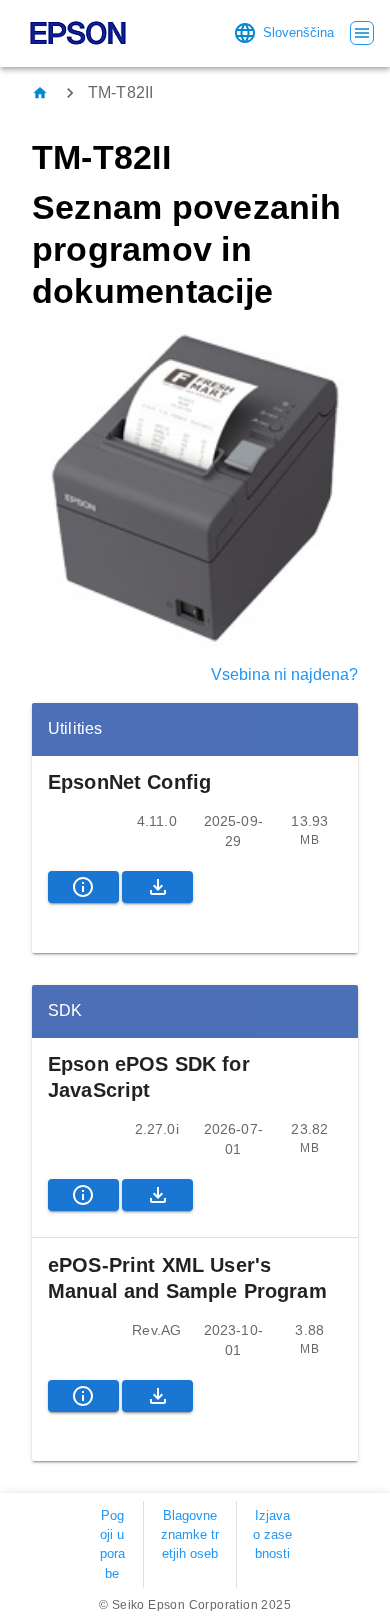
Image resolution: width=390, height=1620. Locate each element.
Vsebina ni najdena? (284, 674)
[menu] (362, 33)
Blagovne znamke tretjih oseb (190, 1534)
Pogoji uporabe (112, 1544)
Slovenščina (298, 32)
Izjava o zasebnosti (272, 1534)
